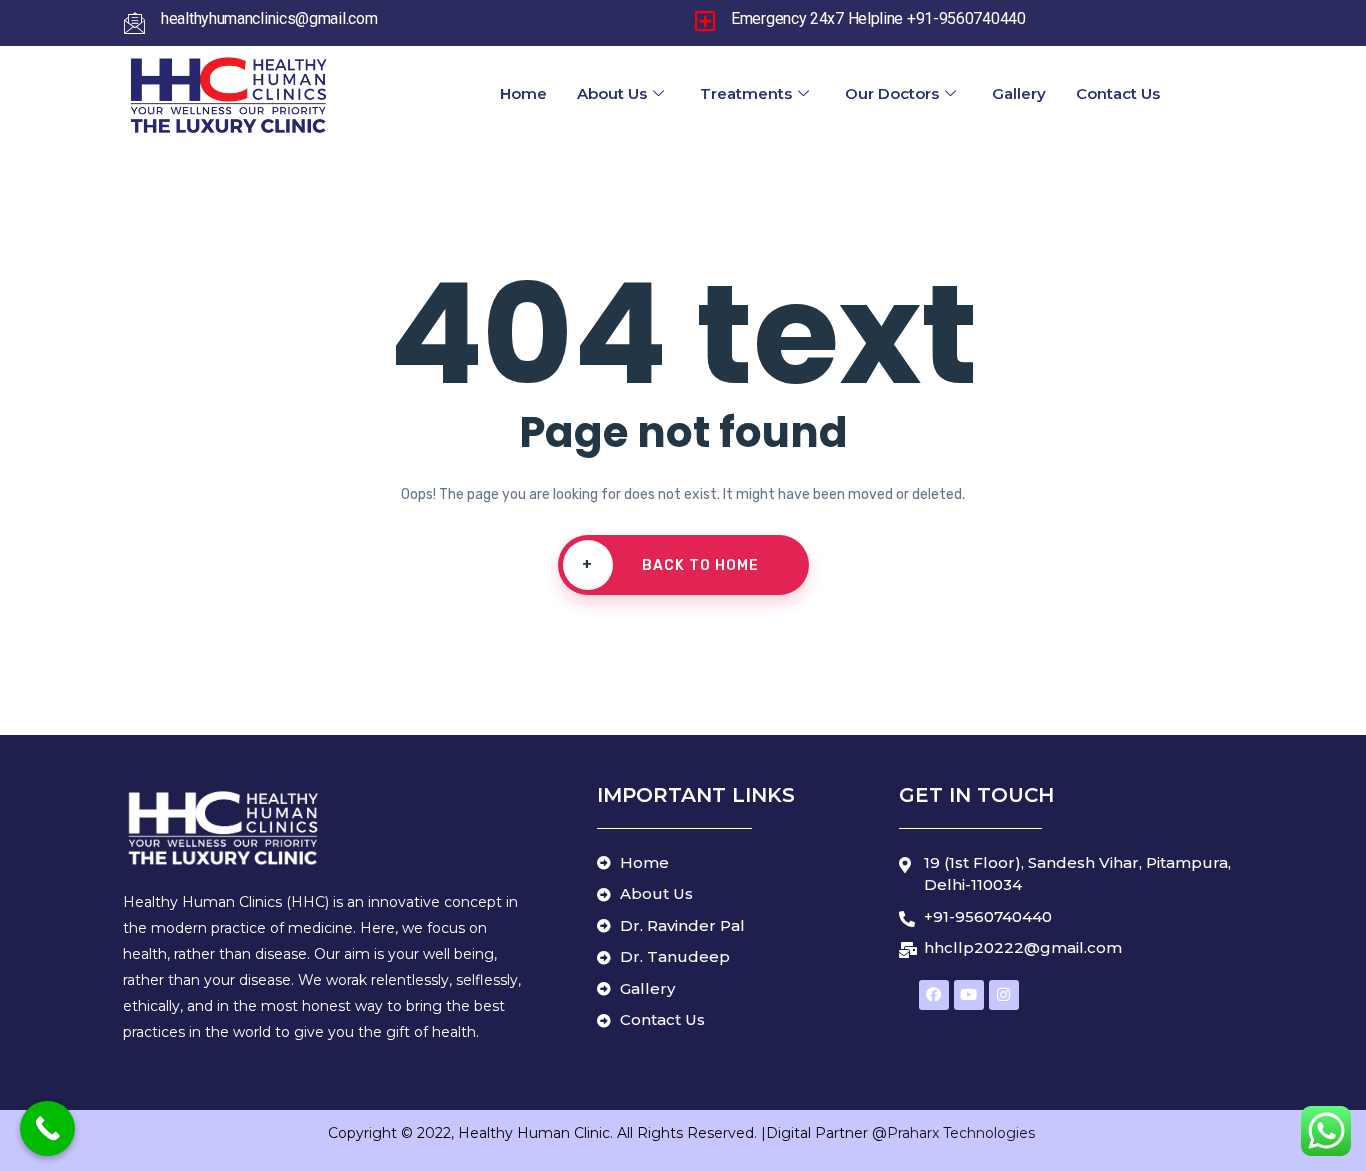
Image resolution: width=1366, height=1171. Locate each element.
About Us (612, 93)
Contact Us (1118, 93)
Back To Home (670, 565)
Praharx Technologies (963, 1133)
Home (523, 93)
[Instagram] (1004, 995)
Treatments (746, 93)
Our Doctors (892, 93)
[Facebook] (934, 995)
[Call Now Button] (47, 1128)
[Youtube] (969, 995)
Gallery (1019, 93)
